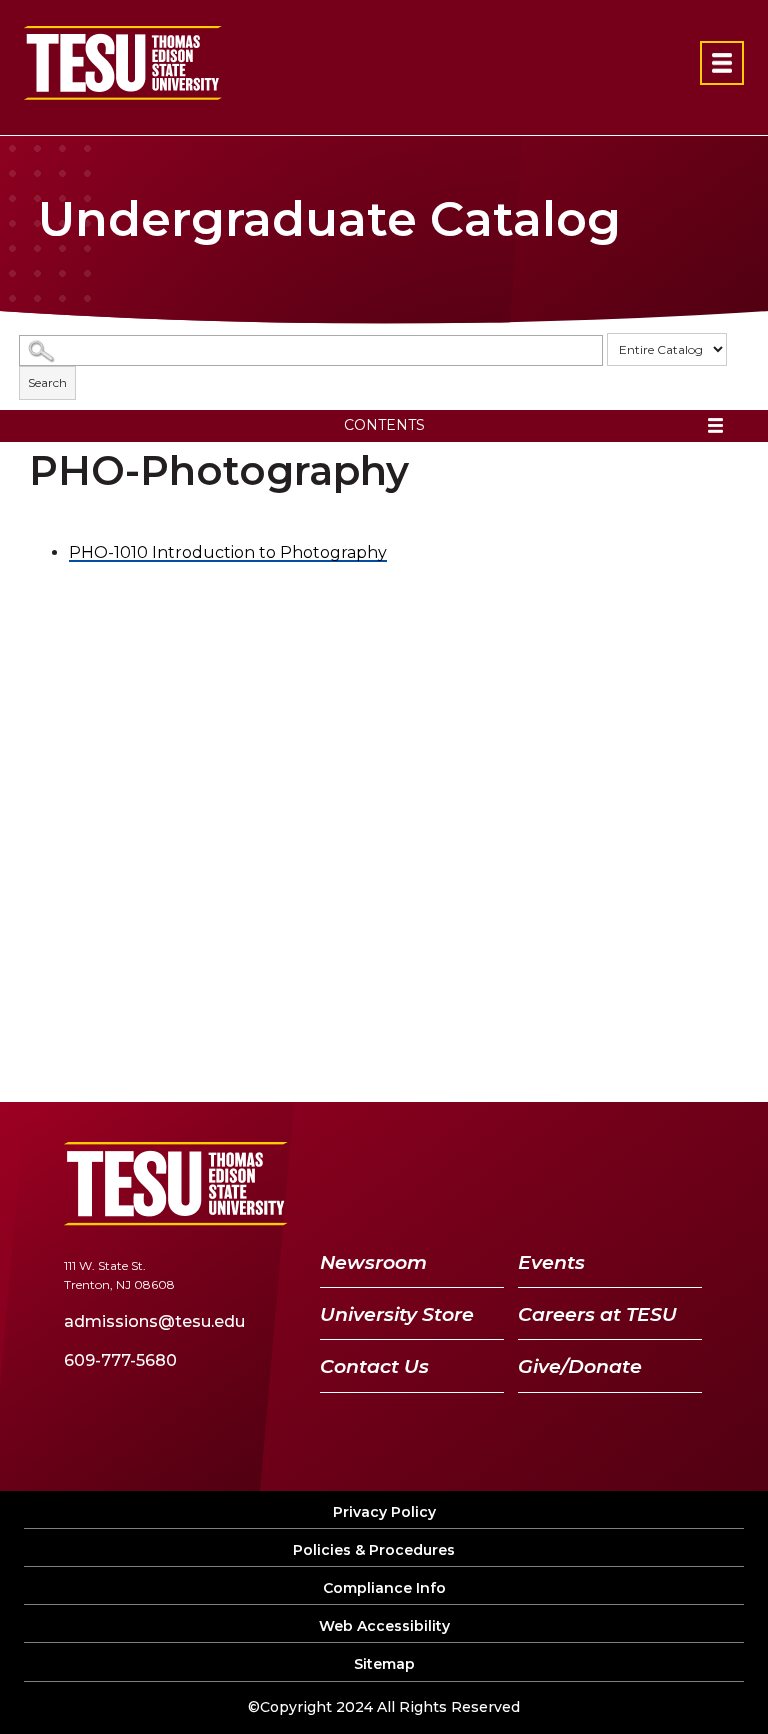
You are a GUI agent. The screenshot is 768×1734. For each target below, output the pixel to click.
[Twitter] (524, 1183)
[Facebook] (480, 1183)
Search (47, 382)
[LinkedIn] (630, 1183)
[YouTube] (578, 1183)
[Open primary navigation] (722, 63)
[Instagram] (679, 1183)
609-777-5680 (120, 1360)
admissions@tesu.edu (154, 1321)
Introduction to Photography (228, 552)
